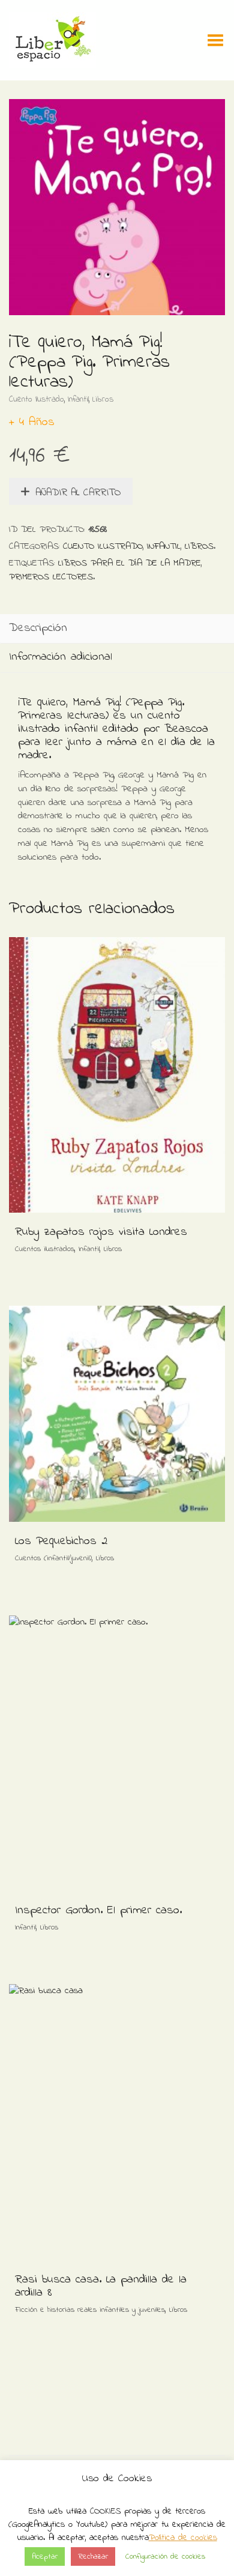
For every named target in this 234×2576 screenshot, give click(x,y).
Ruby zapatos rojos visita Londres (101, 1232)
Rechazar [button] (93, 2556)
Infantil (78, 400)
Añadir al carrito (78, 493)
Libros (103, 400)
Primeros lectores (51, 577)
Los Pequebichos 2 (61, 1541)
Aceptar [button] (45, 2556)
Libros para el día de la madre (130, 563)
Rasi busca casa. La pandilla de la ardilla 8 (101, 2286)
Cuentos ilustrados (45, 1249)
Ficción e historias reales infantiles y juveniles (90, 2310)
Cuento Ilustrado (37, 400)
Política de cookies (183, 2538)
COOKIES (105, 2511)
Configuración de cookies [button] (165, 2556)
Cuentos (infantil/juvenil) (53, 1558)
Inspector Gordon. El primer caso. (98, 1911)
